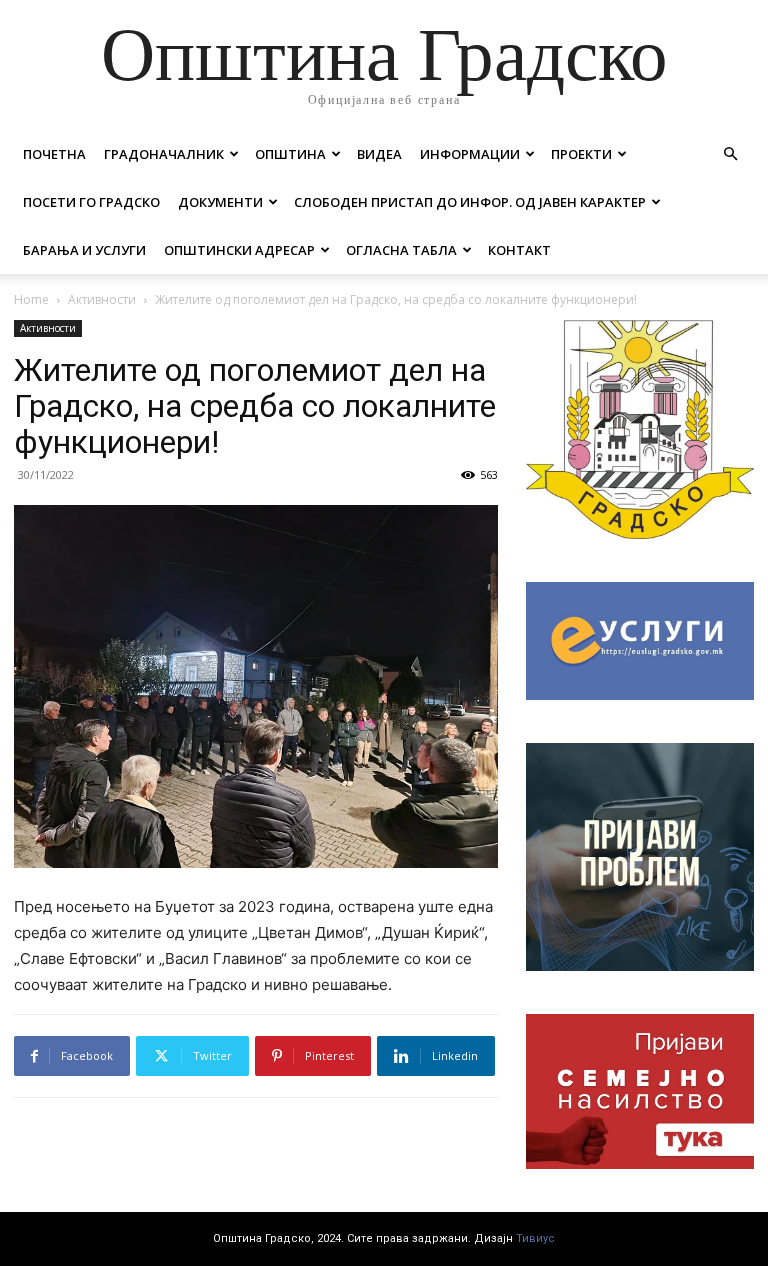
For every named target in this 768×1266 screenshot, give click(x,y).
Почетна (54, 154)
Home (31, 299)
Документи (220, 202)
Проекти (581, 154)
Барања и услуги (84, 250)
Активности (102, 299)
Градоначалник (164, 154)
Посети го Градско (91, 202)
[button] (730, 154)
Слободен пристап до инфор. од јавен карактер (470, 202)
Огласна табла (401, 250)
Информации (470, 154)
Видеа (379, 154)
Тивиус (535, 1238)
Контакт (519, 250)
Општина (290, 154)
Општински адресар (239, 250)
